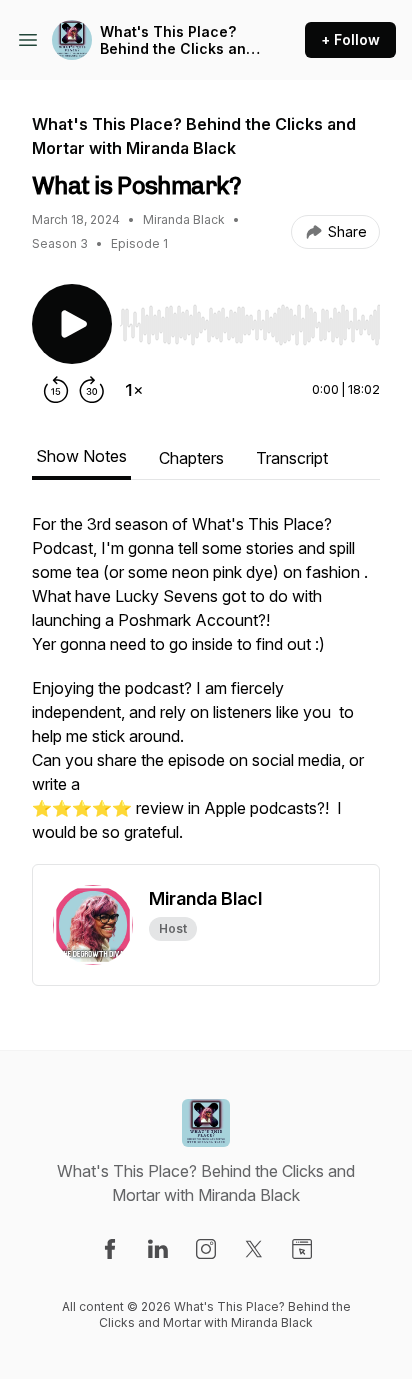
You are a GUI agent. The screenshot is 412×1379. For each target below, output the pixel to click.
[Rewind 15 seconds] (56, 390)
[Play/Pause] (72, 324)
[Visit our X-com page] (254, 1249)
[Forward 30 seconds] (92, 390)
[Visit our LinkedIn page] (158, 1249)
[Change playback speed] (134, 390)
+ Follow (350, 39)
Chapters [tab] (191, 458)
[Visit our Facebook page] (110, 1249)
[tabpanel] (206, 688)
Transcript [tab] (292, 458)
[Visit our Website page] (302, 1249)
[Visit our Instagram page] (206, 1249)
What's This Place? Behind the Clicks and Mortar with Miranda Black (177, 40)
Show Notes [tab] (81, 456)
